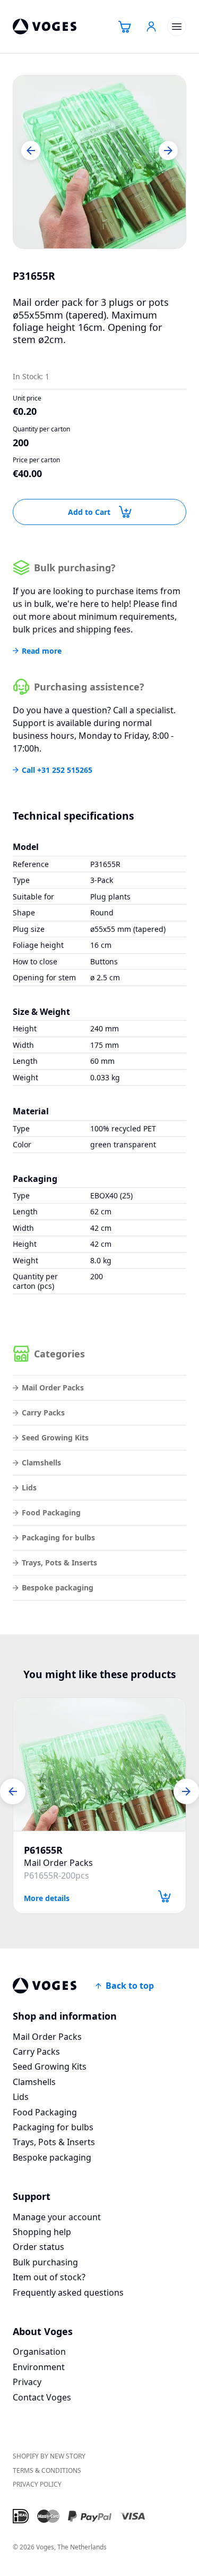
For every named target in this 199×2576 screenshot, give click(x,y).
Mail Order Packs (53, 1387)
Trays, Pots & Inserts (59, 1562)
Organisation (39, 2352)
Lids (29, 1487)
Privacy (27, 2382)
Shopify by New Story (49, 2456)
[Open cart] (125, 27)
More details (47, 1898)
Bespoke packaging (58, 1587)
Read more (42, 651)
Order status (38, 2247)
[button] (31, 151)
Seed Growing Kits (55, 1437)
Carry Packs (43, 1412)
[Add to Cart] (165, 1896)
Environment (39, 2367)
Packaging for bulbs (58, 1537)
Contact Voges (42, 2397)
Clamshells (41, 1462)
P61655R (43, 1850)
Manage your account (57, 2217)
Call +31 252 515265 (57, 770)
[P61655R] (99, 1764)
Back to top (130, 1986)
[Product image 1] (99, 162)
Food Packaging (51, 1512)
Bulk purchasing (45, 2262)
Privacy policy (37, 2484)
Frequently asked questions (68, 2292)
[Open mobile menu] (177, 27)
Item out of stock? (49, 2277)
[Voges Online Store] (45, 27)
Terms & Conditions (47, 2470)
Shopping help (42, 2232)
